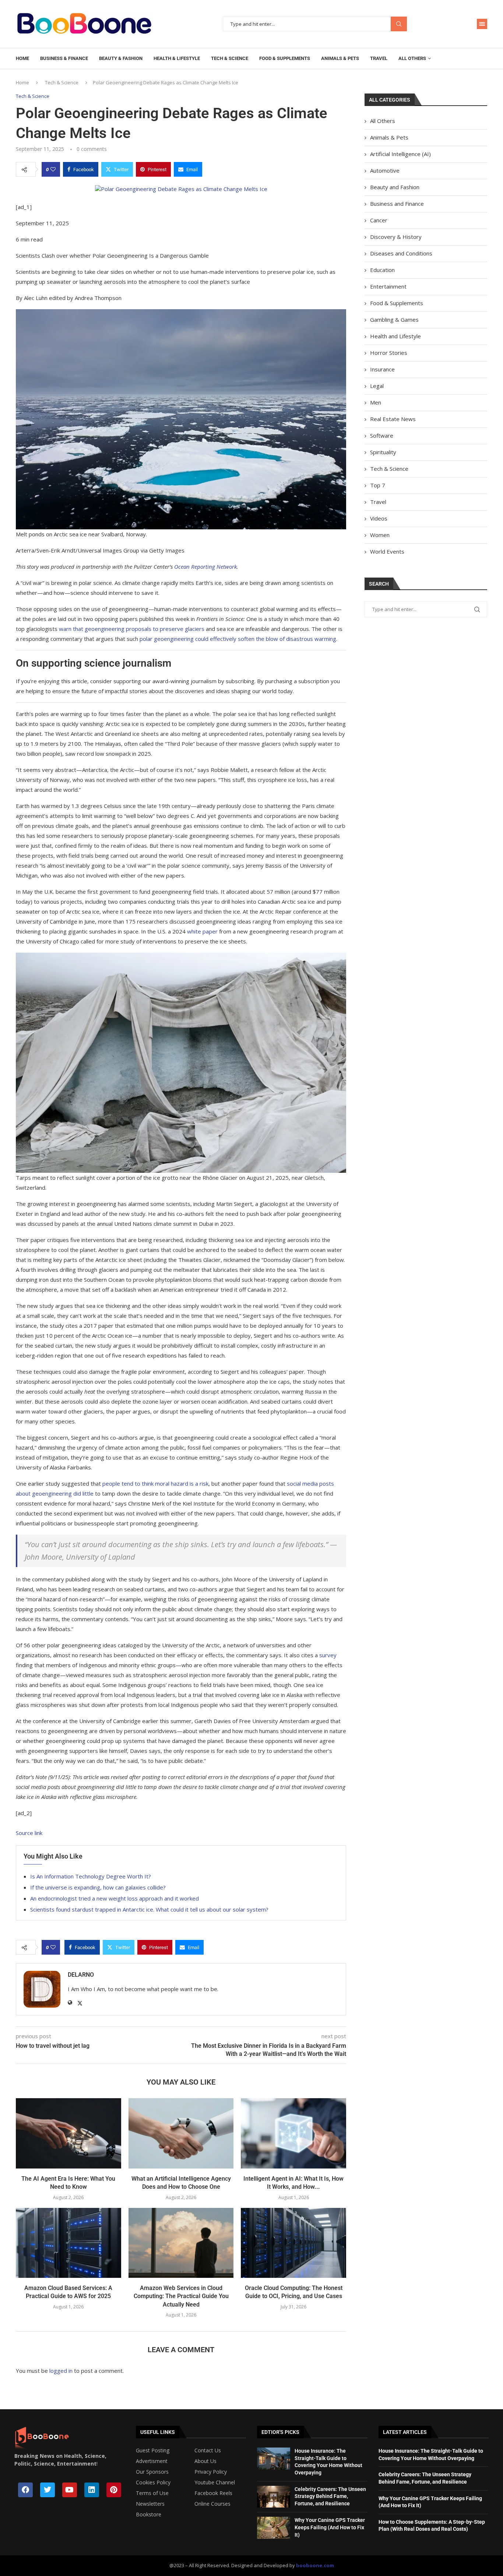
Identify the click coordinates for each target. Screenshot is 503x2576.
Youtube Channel (215, 2483)
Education (382, 270)
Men (376, 402)
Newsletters (150, 2504)
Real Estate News (393, 419)
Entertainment (388, 286)
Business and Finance (397, 204)
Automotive (385, 170)
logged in (61, 2371)
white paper (202, 931)
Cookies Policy (153, 2483)
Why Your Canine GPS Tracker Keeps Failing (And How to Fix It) (330, 2527)
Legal (377, 386)
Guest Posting (153, 2450)
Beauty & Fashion (121, 58)
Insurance (382, 369)
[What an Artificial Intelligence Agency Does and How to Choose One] (181, 2133)
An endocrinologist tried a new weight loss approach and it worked (115, 1898)
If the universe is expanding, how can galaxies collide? (98, 1887)
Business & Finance (64, 58)
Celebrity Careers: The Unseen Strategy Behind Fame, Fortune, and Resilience (330, 2496)
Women (380, 535)
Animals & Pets (340, 58)
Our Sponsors (152, 2472)
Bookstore (149, 2515)
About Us (205, 2461)
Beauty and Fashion (395, 187)
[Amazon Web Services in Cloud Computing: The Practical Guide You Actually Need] (181, 2243)
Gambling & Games (394, 320)
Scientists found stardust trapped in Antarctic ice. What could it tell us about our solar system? (149, 1909)
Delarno (81, 1975)
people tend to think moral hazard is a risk (155, 1483)
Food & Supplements (285, 58)
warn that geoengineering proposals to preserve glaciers (132, 629)
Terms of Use (152, 2493)
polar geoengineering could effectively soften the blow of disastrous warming (238, 639)
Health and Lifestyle (395, 336)
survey (328, 1655)
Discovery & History (396, 237)
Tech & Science (230, 58)
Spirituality (383, 452)
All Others (412, 58)
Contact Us (208, 2450)
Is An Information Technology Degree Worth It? (91, 1876)
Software (382, 435)
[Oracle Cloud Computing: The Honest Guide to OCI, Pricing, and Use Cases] (293, 2243)
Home (22, 58)
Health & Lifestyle (177, 58)
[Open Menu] (482, 24)
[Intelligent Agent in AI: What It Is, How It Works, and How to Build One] (293, 2133)
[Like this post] (53, 169)
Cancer (379, 220)
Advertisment (152, 2461)
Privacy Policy (211, 2472)
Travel (379, 58)
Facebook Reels (213, 2493)
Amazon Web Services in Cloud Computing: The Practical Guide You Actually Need (181, 2296)
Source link (29, 1833)
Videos (379, 518)
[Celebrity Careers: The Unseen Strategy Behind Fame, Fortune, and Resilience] (274, 2497)
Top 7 (378, 485)
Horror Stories (389, 353)
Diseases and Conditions (401, 253)
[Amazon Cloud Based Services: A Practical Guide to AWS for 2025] (68, 2243)
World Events (387, 551)
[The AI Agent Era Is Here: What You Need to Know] (68, 2133)
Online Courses (212, 2504)
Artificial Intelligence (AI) (400, 154)
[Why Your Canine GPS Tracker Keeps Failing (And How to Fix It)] (274, 2528)
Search (399, 24)
